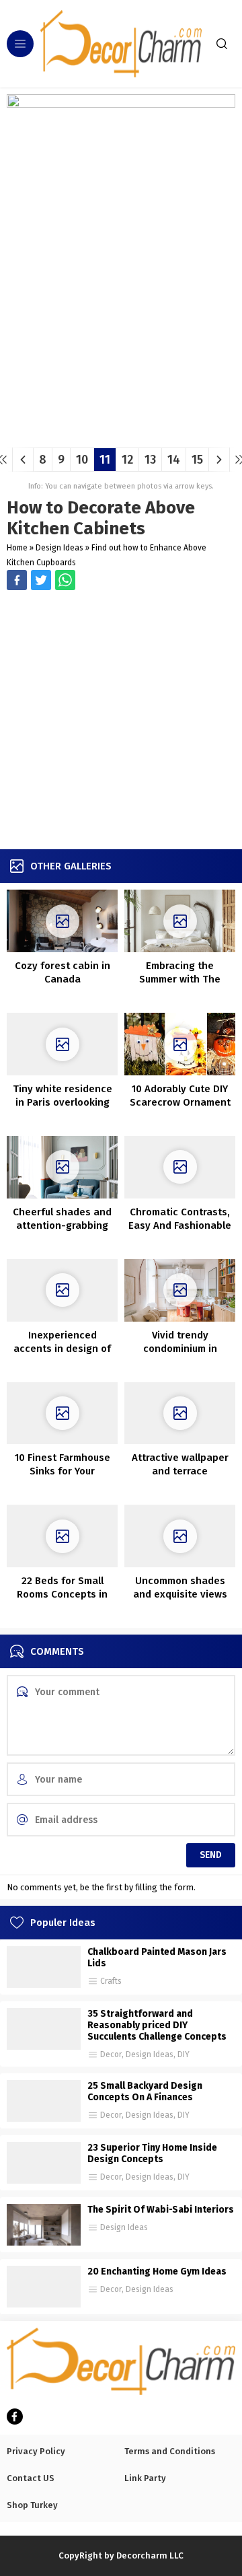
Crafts (111, 1981)
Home (17, 548)
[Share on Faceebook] (41, 580)
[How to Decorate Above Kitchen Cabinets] (121, 432)
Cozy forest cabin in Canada (63, 972)
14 (174, 460)
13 (150, 460)
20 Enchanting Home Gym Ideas (157, 2271)
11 (105, 460)
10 (82, 460)
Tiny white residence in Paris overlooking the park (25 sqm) (63, 1102)
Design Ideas (59, 548)
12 (127, 460)
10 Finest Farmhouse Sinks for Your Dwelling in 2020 (63, 1471)
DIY (184, 2054)
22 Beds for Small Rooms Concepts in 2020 (62, 1594)
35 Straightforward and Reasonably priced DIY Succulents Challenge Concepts (157, 2025)
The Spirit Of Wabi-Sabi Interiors (161, 2210)
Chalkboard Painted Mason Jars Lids (157, 1958)
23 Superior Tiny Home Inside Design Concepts (152, 2153)
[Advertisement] (121, 721)
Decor (111, 2054)
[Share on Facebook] (17, 580)
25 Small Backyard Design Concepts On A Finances (145, 2091)
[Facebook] (15, 2417)
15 (197, 460)
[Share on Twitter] (65, 580)
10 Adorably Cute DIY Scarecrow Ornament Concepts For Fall (180, 1102)
